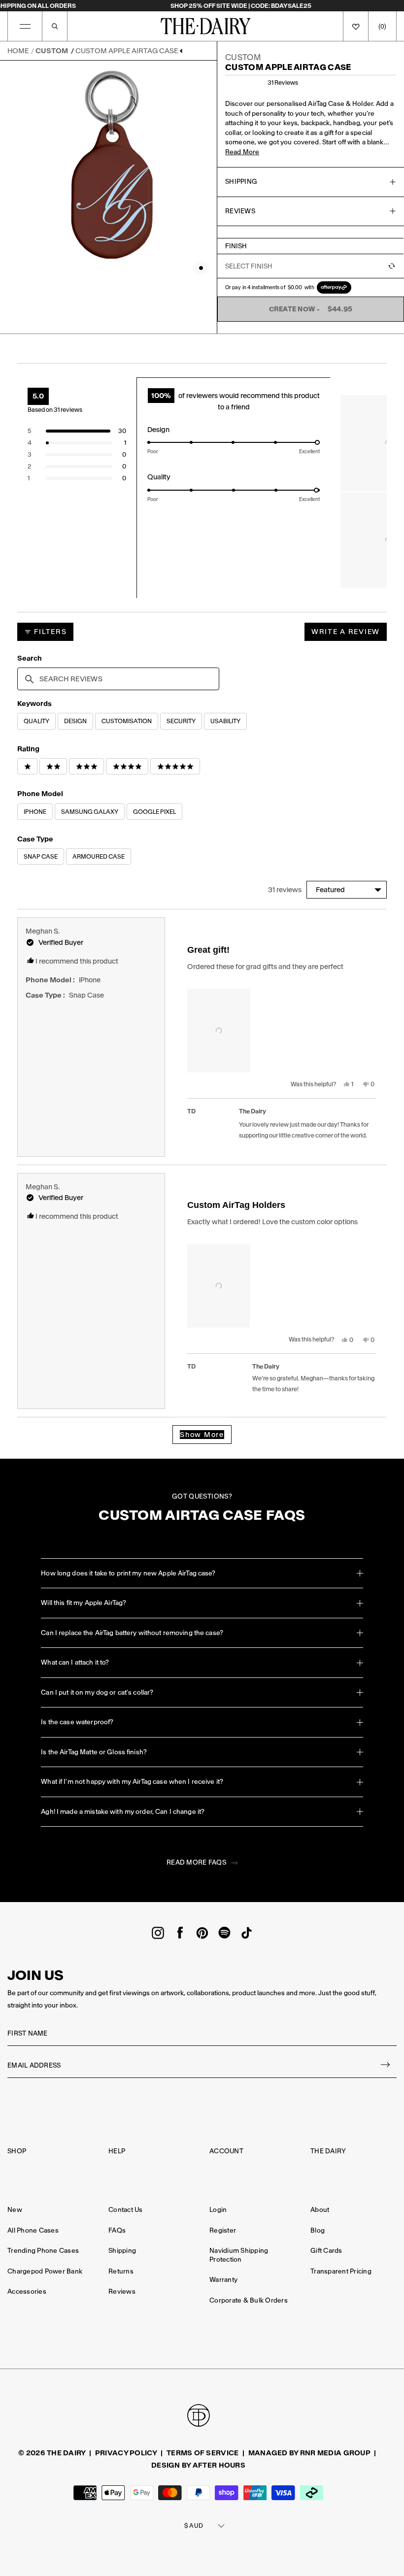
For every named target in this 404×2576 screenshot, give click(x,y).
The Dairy (328, 2151)
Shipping (122, 2251)
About (320, 2210)
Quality (36, 721)
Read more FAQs (196, 1862)
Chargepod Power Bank (45, 2271)
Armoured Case (99, 856)
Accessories (27, 2292)
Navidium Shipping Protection (239, 2255)
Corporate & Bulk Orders (249, 2300)
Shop (17, 2151)
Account (226, 2151)
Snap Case (41, 856)
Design (75, 721)
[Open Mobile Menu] (25, 26)
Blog (318, 2230)
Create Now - (311, 309)
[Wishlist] (356, 26)
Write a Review (349, 634)
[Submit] (386, 2066)
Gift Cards (326, 2251)
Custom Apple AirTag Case (127, 51)
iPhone (35, 812)
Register (223, 2230)
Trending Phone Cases (43, 2251)
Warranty (223, 2280)
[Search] (55, 26)
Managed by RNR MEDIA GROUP (309, 2453)
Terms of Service (202, 2453)
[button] (77, 431)
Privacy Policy (126, 2453)
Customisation (127, 721)
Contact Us (126, 2210)
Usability (225, 721)
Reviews (122, 2292)
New (15, 2210)
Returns (121, 2271)
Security (181, 721)
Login (218, 2210)
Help (117, 2151)
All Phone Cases (33, 2230)
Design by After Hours (198, 2465)
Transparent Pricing (341, 2271)
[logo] (206, 26)
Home (18, 51)
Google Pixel (154, 812)
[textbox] (118, 679)
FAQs (117, 2230)
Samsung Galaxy (90, 812)
